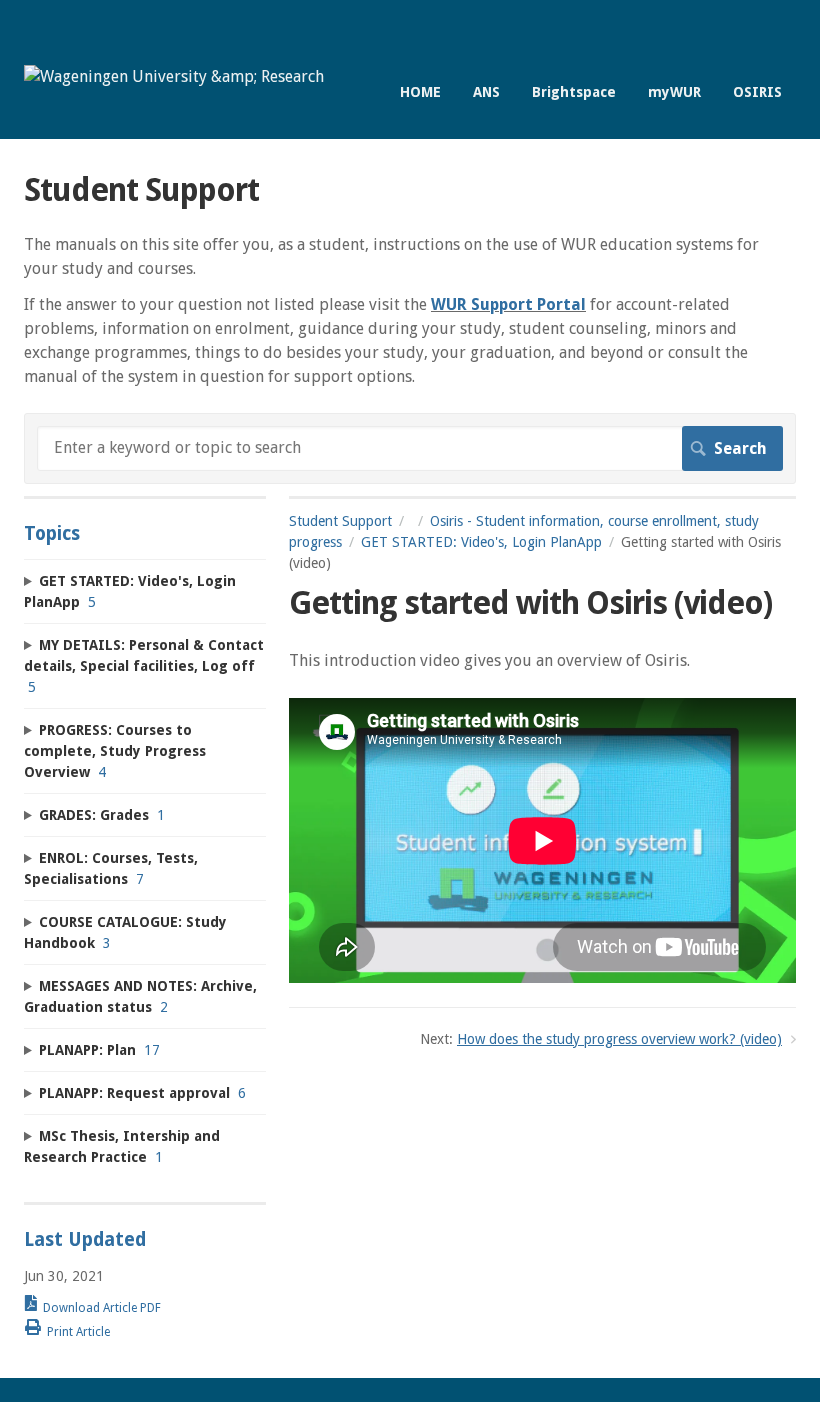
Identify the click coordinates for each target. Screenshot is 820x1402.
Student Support (340, 521)
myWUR (674, 92)
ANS (486, 92)
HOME (420, 92)
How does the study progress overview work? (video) (619, 1039)
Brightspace (574, 92)
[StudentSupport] (174, 76)
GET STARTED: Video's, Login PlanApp (481, 542)
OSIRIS (757, 92)
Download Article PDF (102, 1308)
